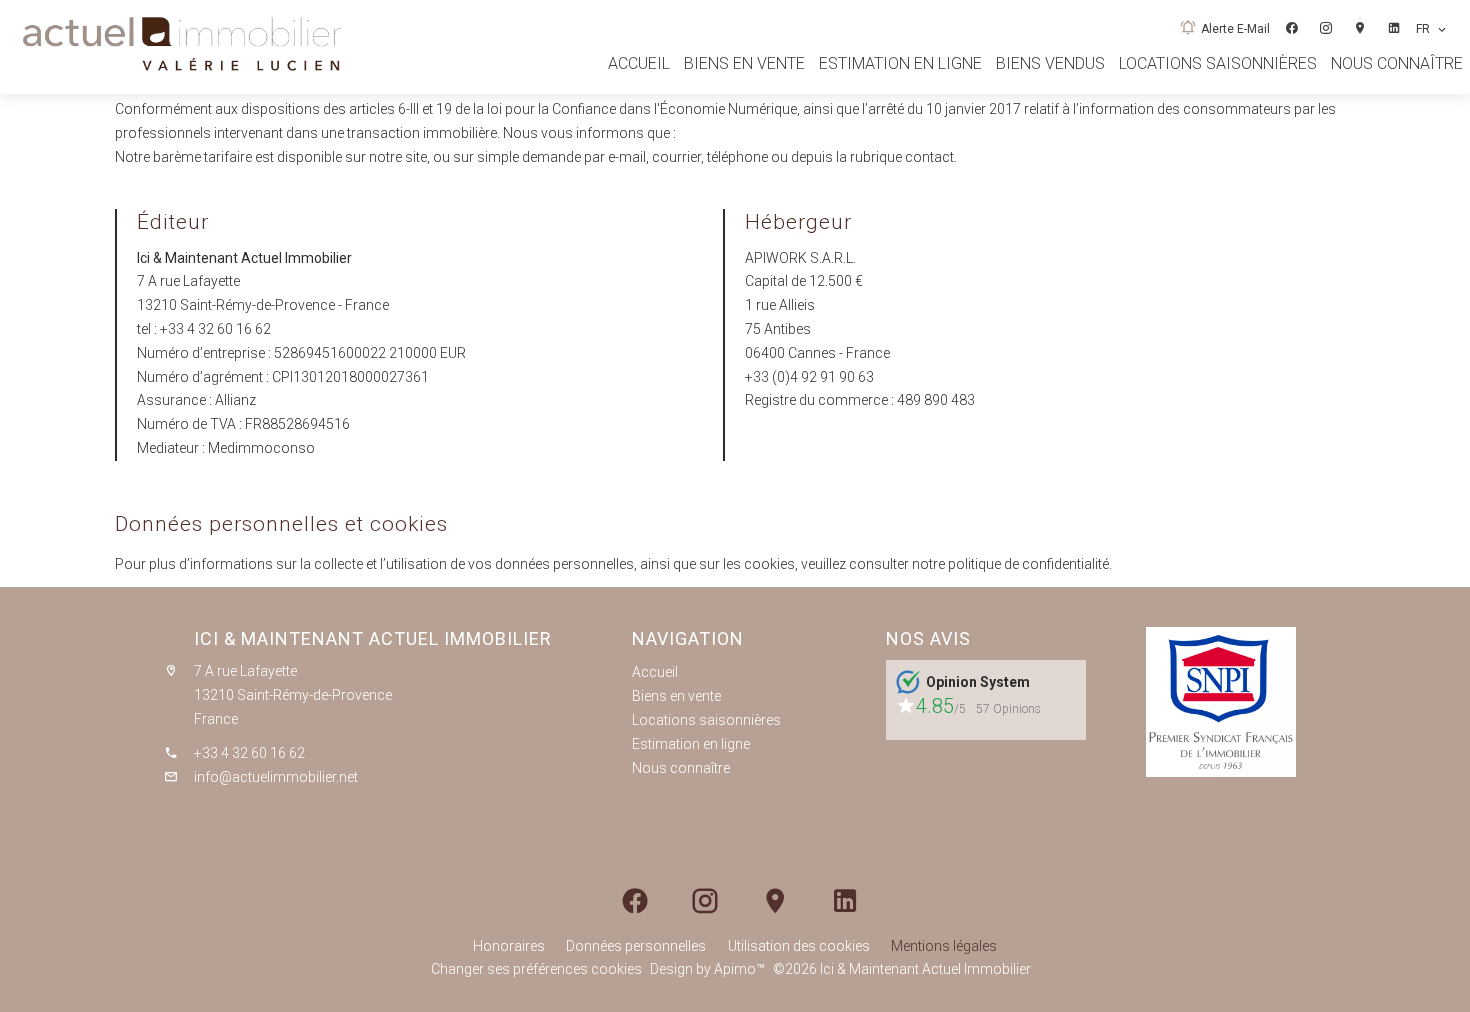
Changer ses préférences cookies (536, 969)
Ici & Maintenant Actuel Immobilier (373, 638)
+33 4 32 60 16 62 (215, 329)
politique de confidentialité (1028, 564)
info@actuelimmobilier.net (276, 777)
